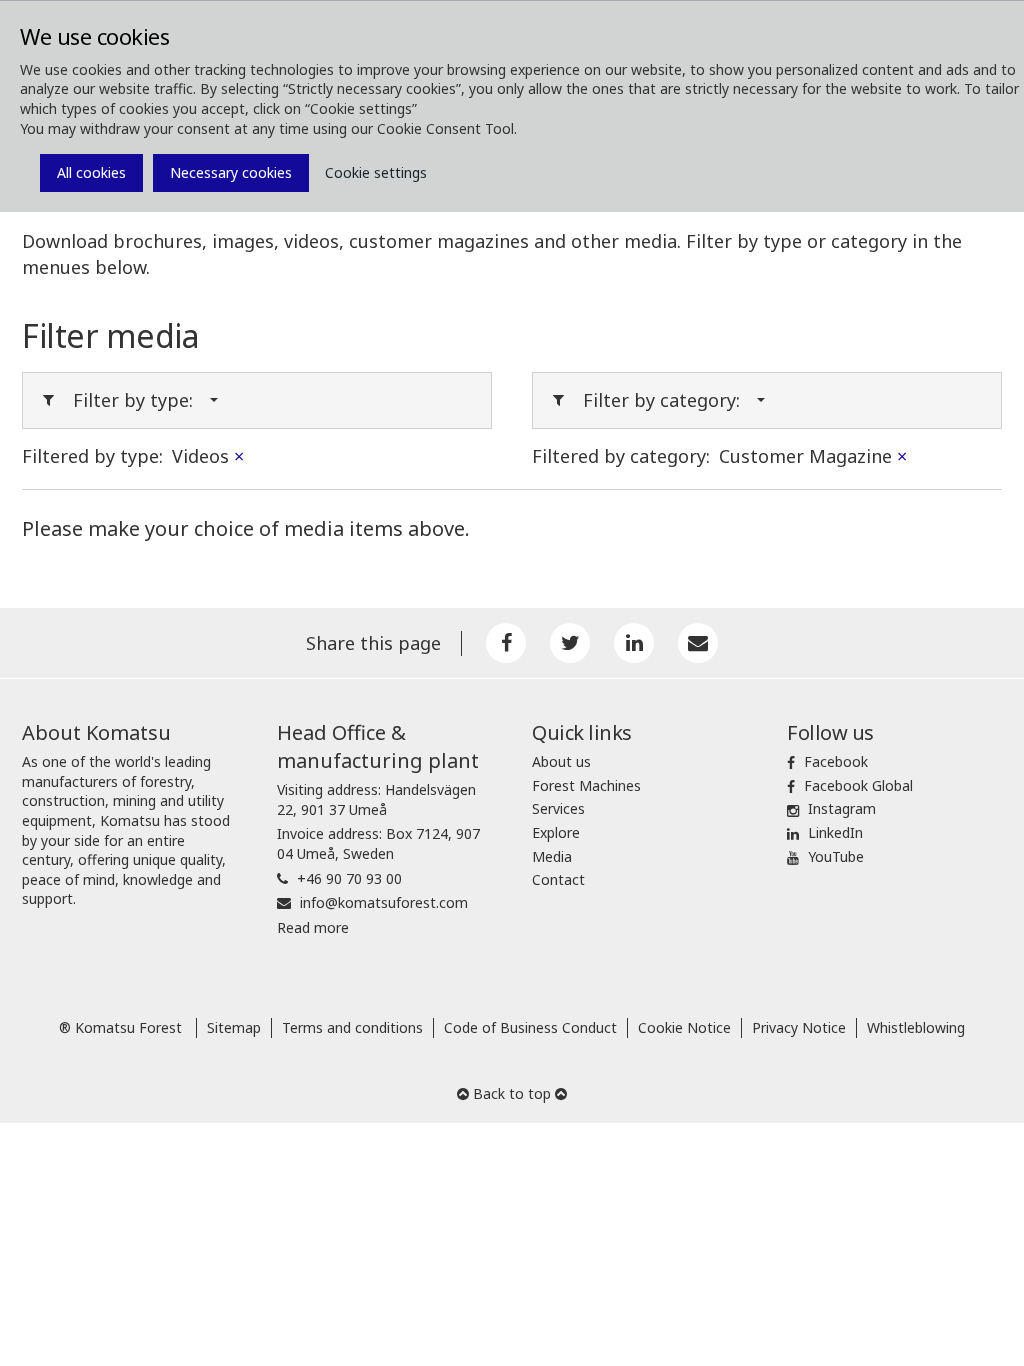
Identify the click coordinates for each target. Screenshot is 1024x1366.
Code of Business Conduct (530, 1027)
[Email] (698, 643)
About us (561, 761)
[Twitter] (570, 643)
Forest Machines (586, 785)
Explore (556, 832)
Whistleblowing (916, 1027)
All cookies (91, 172)
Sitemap (234, 1027)
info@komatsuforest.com (384, 902)
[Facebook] (506, 643)
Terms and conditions (352, 1027)
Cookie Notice (684, 1027)
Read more (313, 927)
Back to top (512, 1093)
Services (558, 808)
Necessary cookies (231, 172)
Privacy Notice (799, 1027)
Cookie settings (376, 172)
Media (552, 856)
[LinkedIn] (634, 643)
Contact (558, 879)
